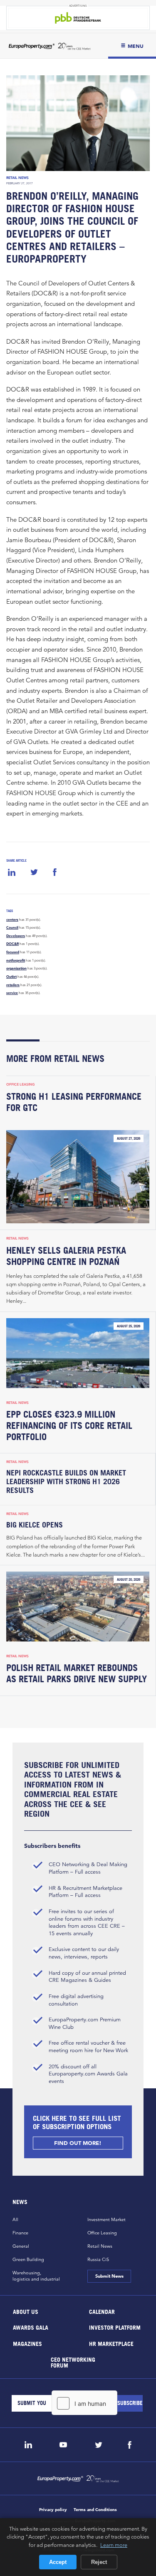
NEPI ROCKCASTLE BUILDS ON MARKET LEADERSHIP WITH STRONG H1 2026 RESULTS (66, 1481)
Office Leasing (21, 1084)
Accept (58, 2562)
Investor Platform (114, 2327)
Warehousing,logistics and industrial (36, 2276)
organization (16, 968)
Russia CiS (98, 2259)
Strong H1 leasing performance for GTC (74, 1102)
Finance (20, 2233)
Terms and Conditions (95, 2510)
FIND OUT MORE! (78, 2143)
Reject (99, 2562)
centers (12, 920)
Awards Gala (31, 2327)
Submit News (109, 2276)
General (21, 2246)
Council (12, 927)
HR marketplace (111, 2343)
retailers (13, 985)
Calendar (102, 2311)
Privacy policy (53, 2510)
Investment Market (106, 2219)
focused (13, 952)
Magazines (27, 2343)
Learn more (114, 2545)
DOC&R (12, 944)
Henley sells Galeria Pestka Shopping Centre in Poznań (66, 1256)
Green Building (28, 2259)
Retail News (17, 178)
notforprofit (16, 960)
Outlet (11, 977)
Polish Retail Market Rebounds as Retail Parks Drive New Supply (77, 1673)
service (12, 993)
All (15, 2219)
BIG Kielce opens (35, 1525)
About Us (26, 2311)
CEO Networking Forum (73, 2362)
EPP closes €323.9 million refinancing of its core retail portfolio (69, 1426)
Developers (16, 936)
